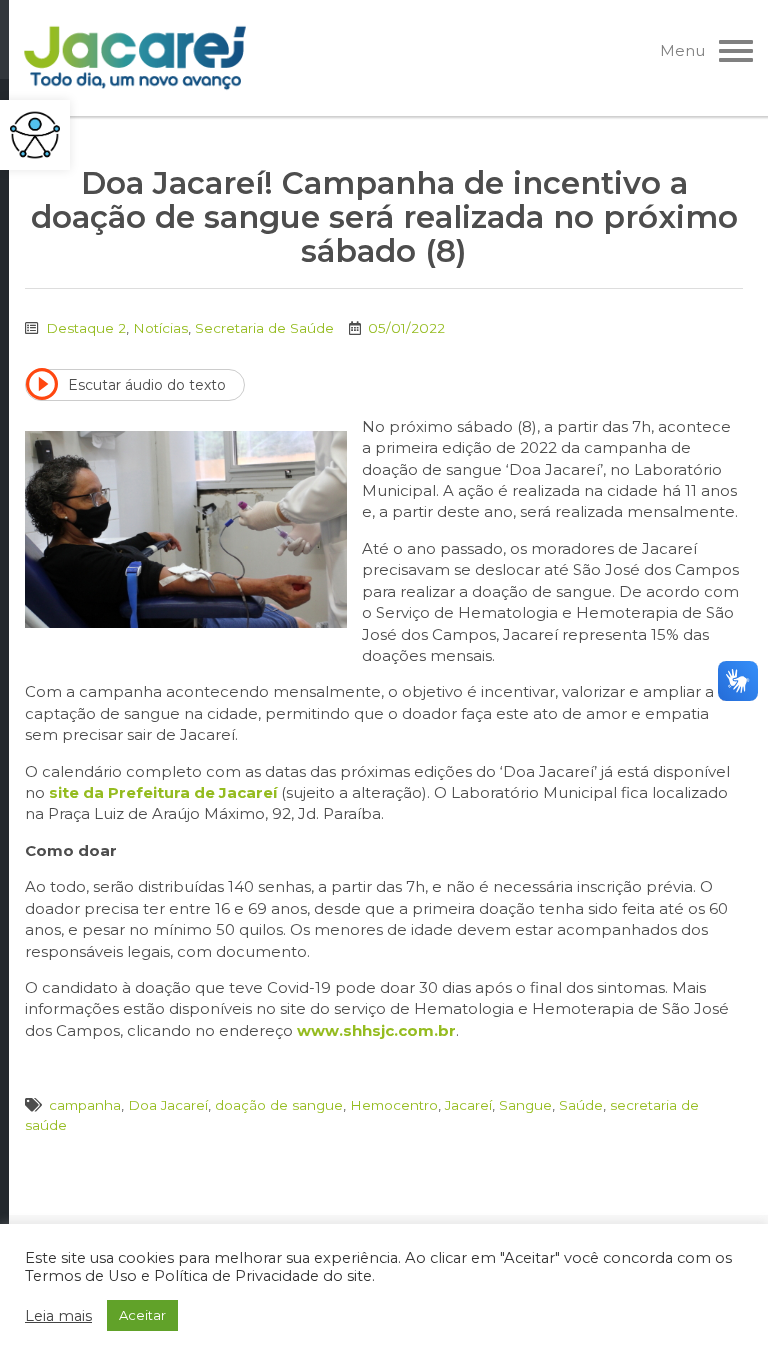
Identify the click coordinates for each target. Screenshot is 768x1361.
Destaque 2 (86, 328)
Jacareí (468, 1105)
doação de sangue (279, 1105)
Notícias (160, 328)
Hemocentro (394, 1105)
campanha (85, 1105)
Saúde (581, 1105)
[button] (35, 135)
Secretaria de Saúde (264, 328)
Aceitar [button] (142, 1315)
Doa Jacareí (168, 1105)
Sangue (525, 1105)
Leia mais (58, 1316)
